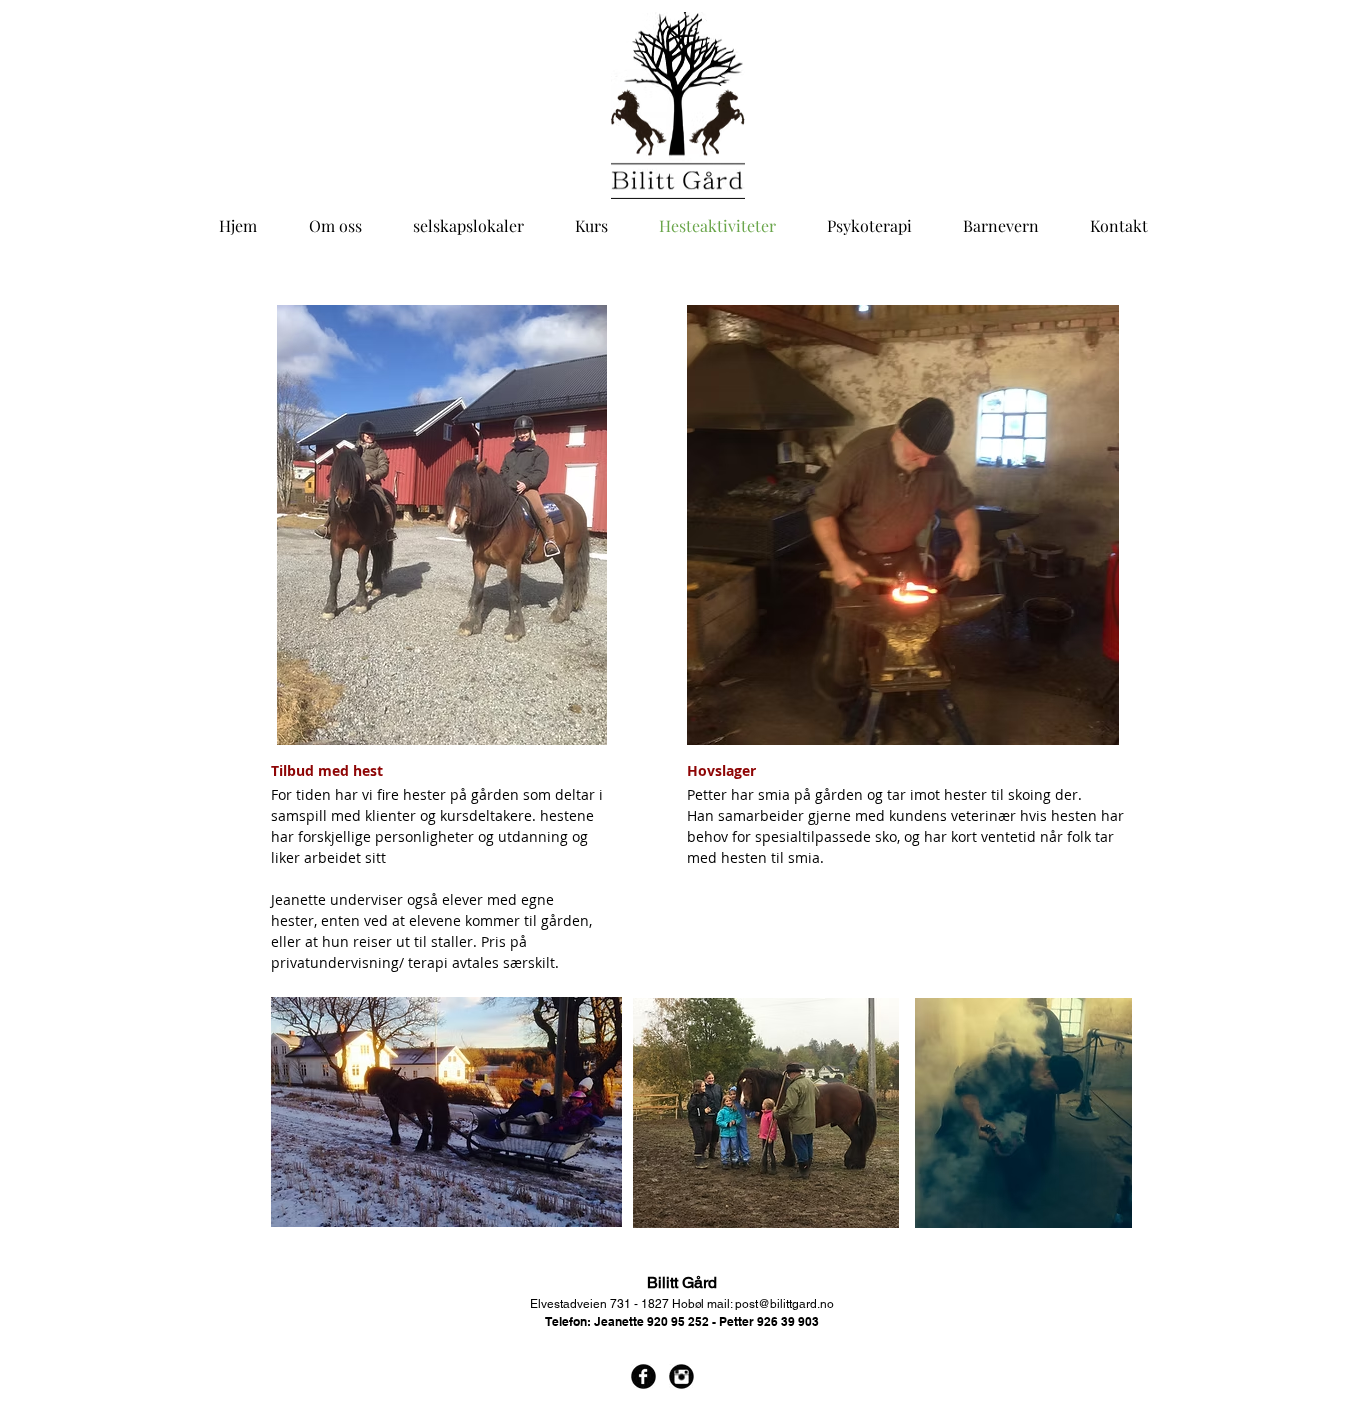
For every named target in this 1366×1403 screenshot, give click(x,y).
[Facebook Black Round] (643, 1376)
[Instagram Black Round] (681, 1376)
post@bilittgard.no (784, 1304)
